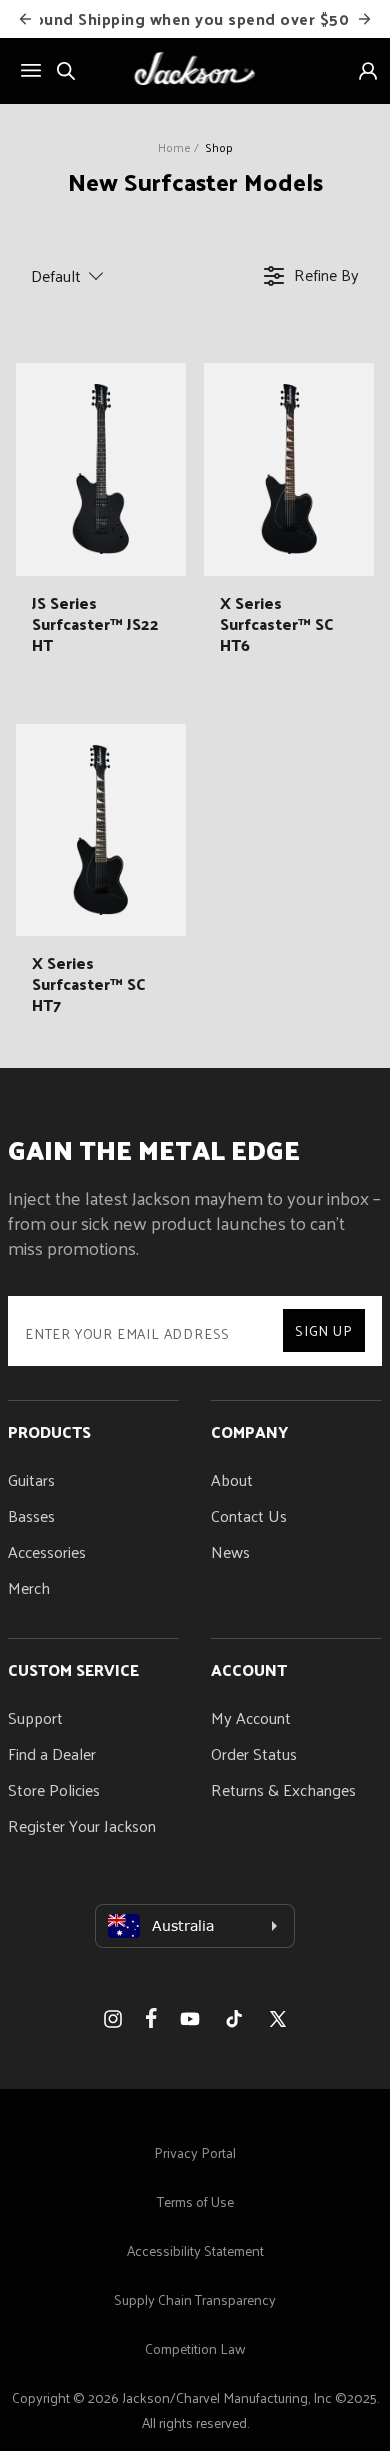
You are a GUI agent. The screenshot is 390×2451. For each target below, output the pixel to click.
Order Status (254, 1753)
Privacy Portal (195, 2152)
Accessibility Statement (195, 2250)
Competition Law (195, 2348)
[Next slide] (365, 19)
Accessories (47, 1551)
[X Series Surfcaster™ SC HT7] (101, 830)
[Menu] (31, 70)
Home (174, 147)
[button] (105, 276)
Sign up (324, 1330)
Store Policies (54, 1789)
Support (35, 1717)
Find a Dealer (52, 1753)
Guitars (31, 1479)
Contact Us (249, 1515)
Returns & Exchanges (283, 1789)
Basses (31, 1515)
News (230, 1551)
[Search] (66, 71)
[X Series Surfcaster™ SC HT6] (289, 469)
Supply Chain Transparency (195, 2299)
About (232, 1479)
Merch (29, 1587)
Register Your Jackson (82, 1825)
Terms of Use (195, 2201)
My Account (251, 1717)
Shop (219, 147)
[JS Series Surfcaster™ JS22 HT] (101, 469)
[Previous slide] (26, 19)
